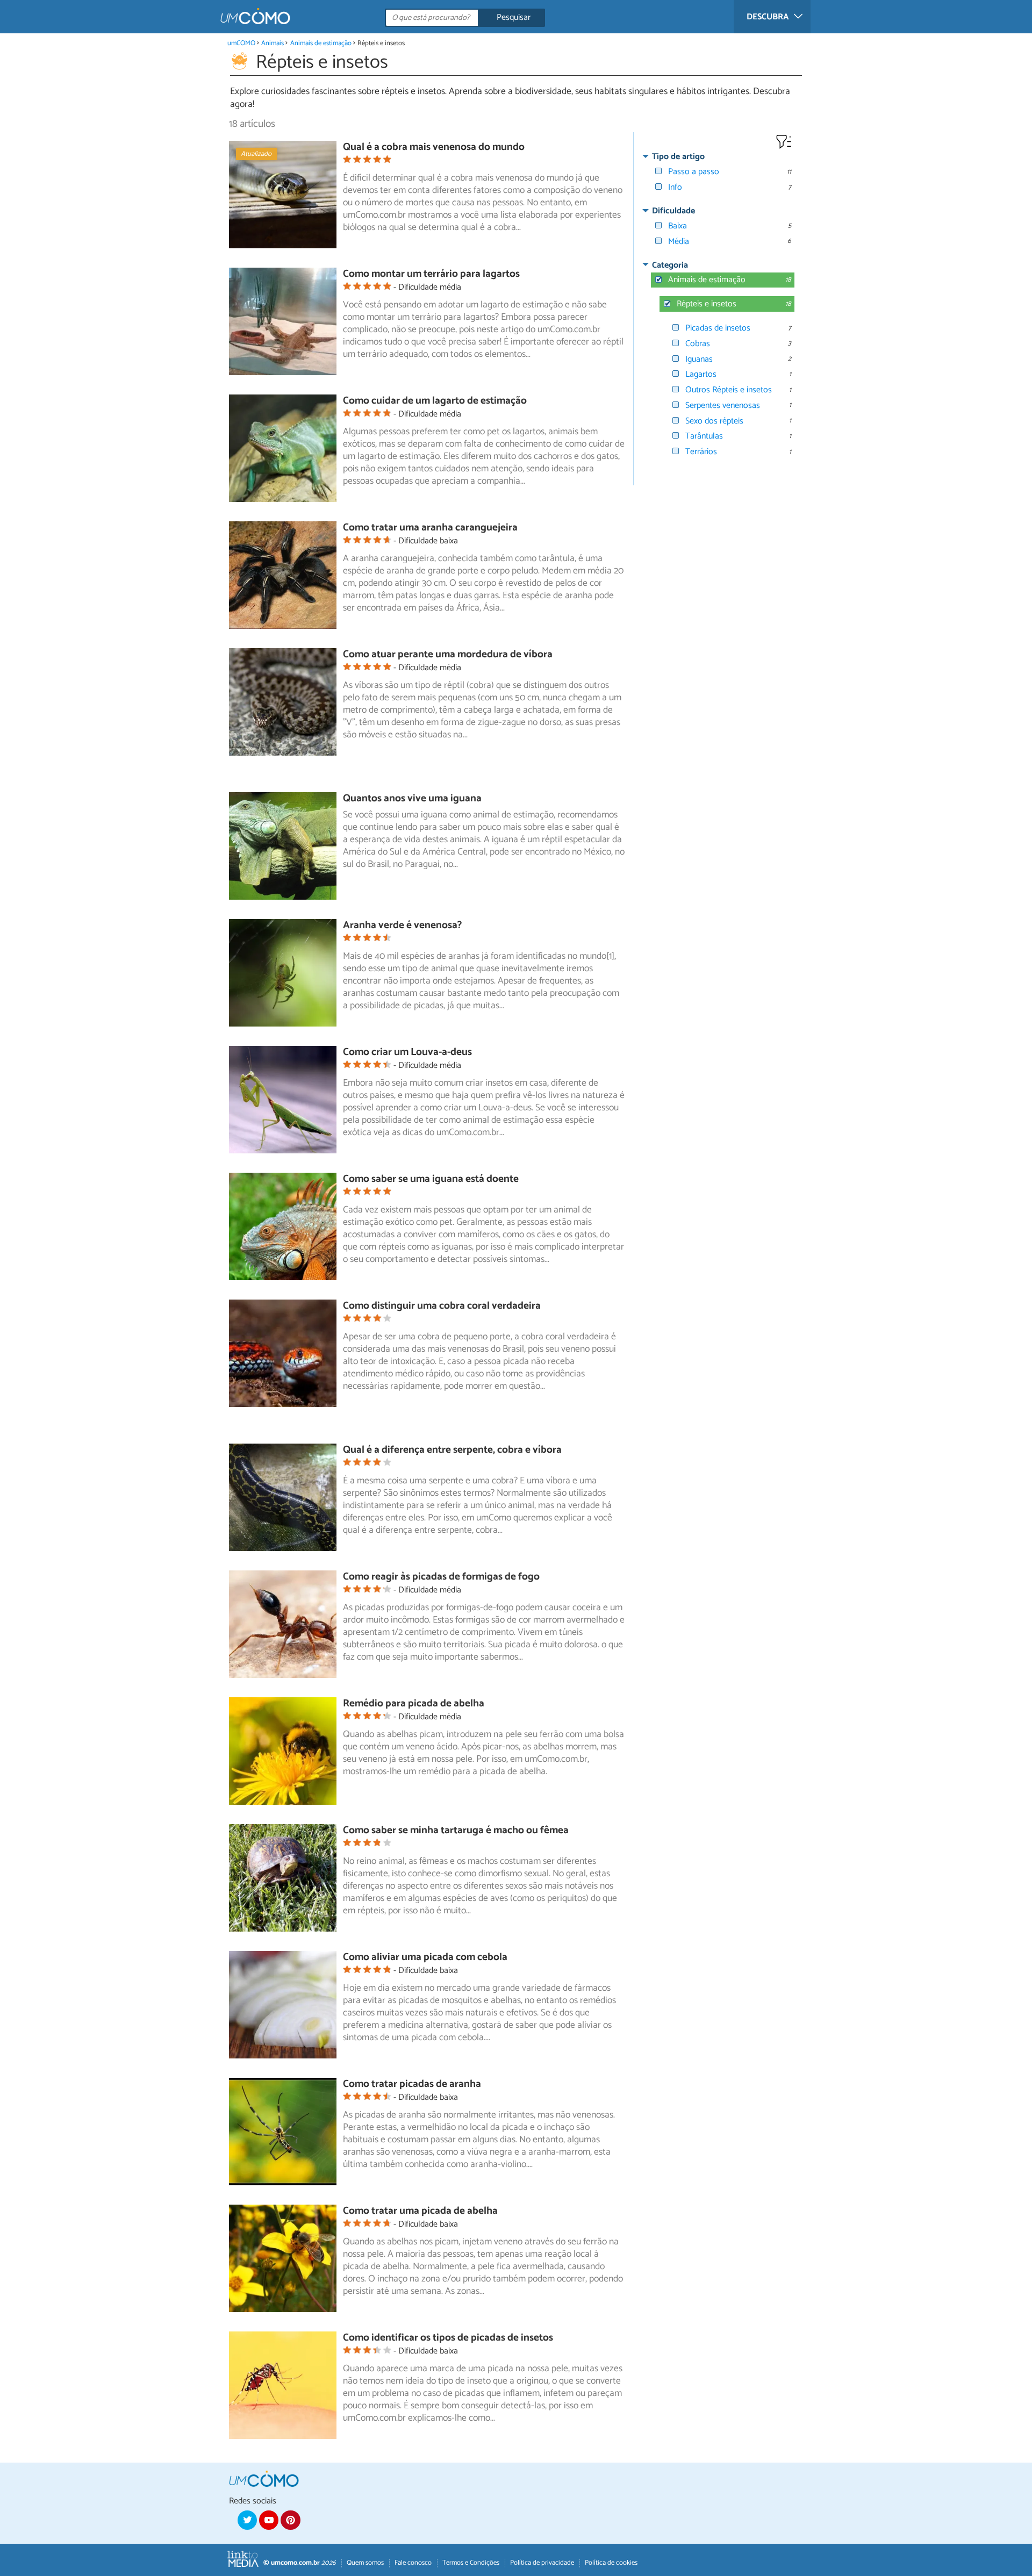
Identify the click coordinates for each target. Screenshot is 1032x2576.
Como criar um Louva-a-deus (407, 1052)
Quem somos (365, 2563)
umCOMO (241, 43)
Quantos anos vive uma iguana (412, 798)
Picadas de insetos (718, 328)
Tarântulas (704, 436)
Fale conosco (413, 2563)
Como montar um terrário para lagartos (431, 274)
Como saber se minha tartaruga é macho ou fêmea (456, 1830)
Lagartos (701, 374)
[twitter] (247, 2520)
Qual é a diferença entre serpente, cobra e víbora (452, 1450)
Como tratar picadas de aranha (412, 2084)
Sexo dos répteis (714, 421)
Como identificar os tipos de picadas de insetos (448, 2338)
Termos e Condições (471, 2563)
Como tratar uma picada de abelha (420, 2211)
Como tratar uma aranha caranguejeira (430, 528)
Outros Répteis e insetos (729, 390)
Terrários (701, 452)
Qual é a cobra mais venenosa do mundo (434, 147)
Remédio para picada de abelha (414, 1703)
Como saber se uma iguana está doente (431, 1179)
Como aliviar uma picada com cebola (425, 1957)
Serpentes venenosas (723, 406)
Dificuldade (673, 211)
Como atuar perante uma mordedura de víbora (448, 654)
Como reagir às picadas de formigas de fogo (441, 1577)
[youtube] (269, 2520)
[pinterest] (290, 2520)
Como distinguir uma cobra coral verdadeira (442, 1306)
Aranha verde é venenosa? (402, 925)
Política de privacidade (542, 2563)
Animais (273, 43)
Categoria (670, 265)
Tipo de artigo (678, 157)
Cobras (698, 344)
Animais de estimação (321, 43)
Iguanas (699, 359)
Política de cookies (611, 2563)
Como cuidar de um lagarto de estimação (435, 401)
